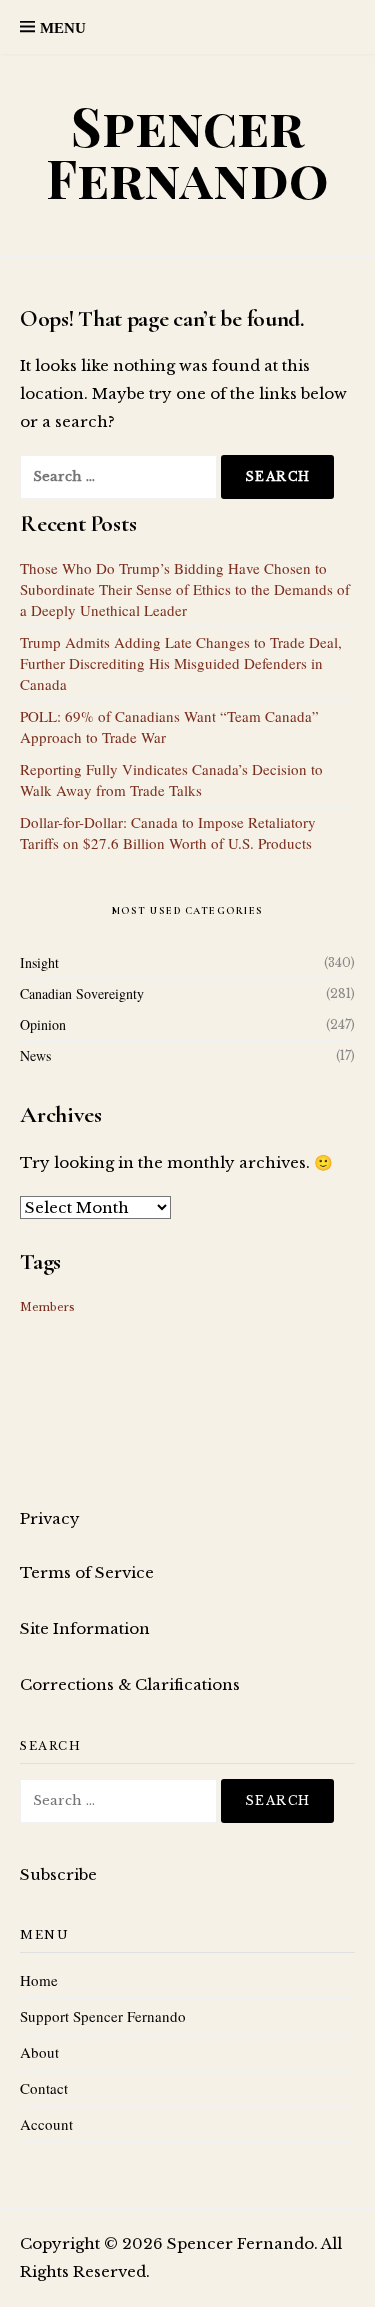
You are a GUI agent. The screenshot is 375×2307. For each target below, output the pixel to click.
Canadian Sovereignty (82, 993)
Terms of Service (87, 1572)
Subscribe (58, 1874)
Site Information (85, 1628)
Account (46, 2124)
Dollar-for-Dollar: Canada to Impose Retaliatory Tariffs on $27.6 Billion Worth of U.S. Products (168, 832)
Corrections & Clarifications (130, 1684)
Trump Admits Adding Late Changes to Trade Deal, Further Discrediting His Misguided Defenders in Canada (181, 663)
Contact (44, 2088)
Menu (63, 28)
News (35, 1055)
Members (47, 1307)
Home (39, 1980)
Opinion (43, 1024)
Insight (39, 962)
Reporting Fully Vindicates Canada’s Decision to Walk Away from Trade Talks (171, 779)
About (39, 2052)
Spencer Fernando (187, 151)
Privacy (50, 1518)
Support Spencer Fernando (103, 2016)
